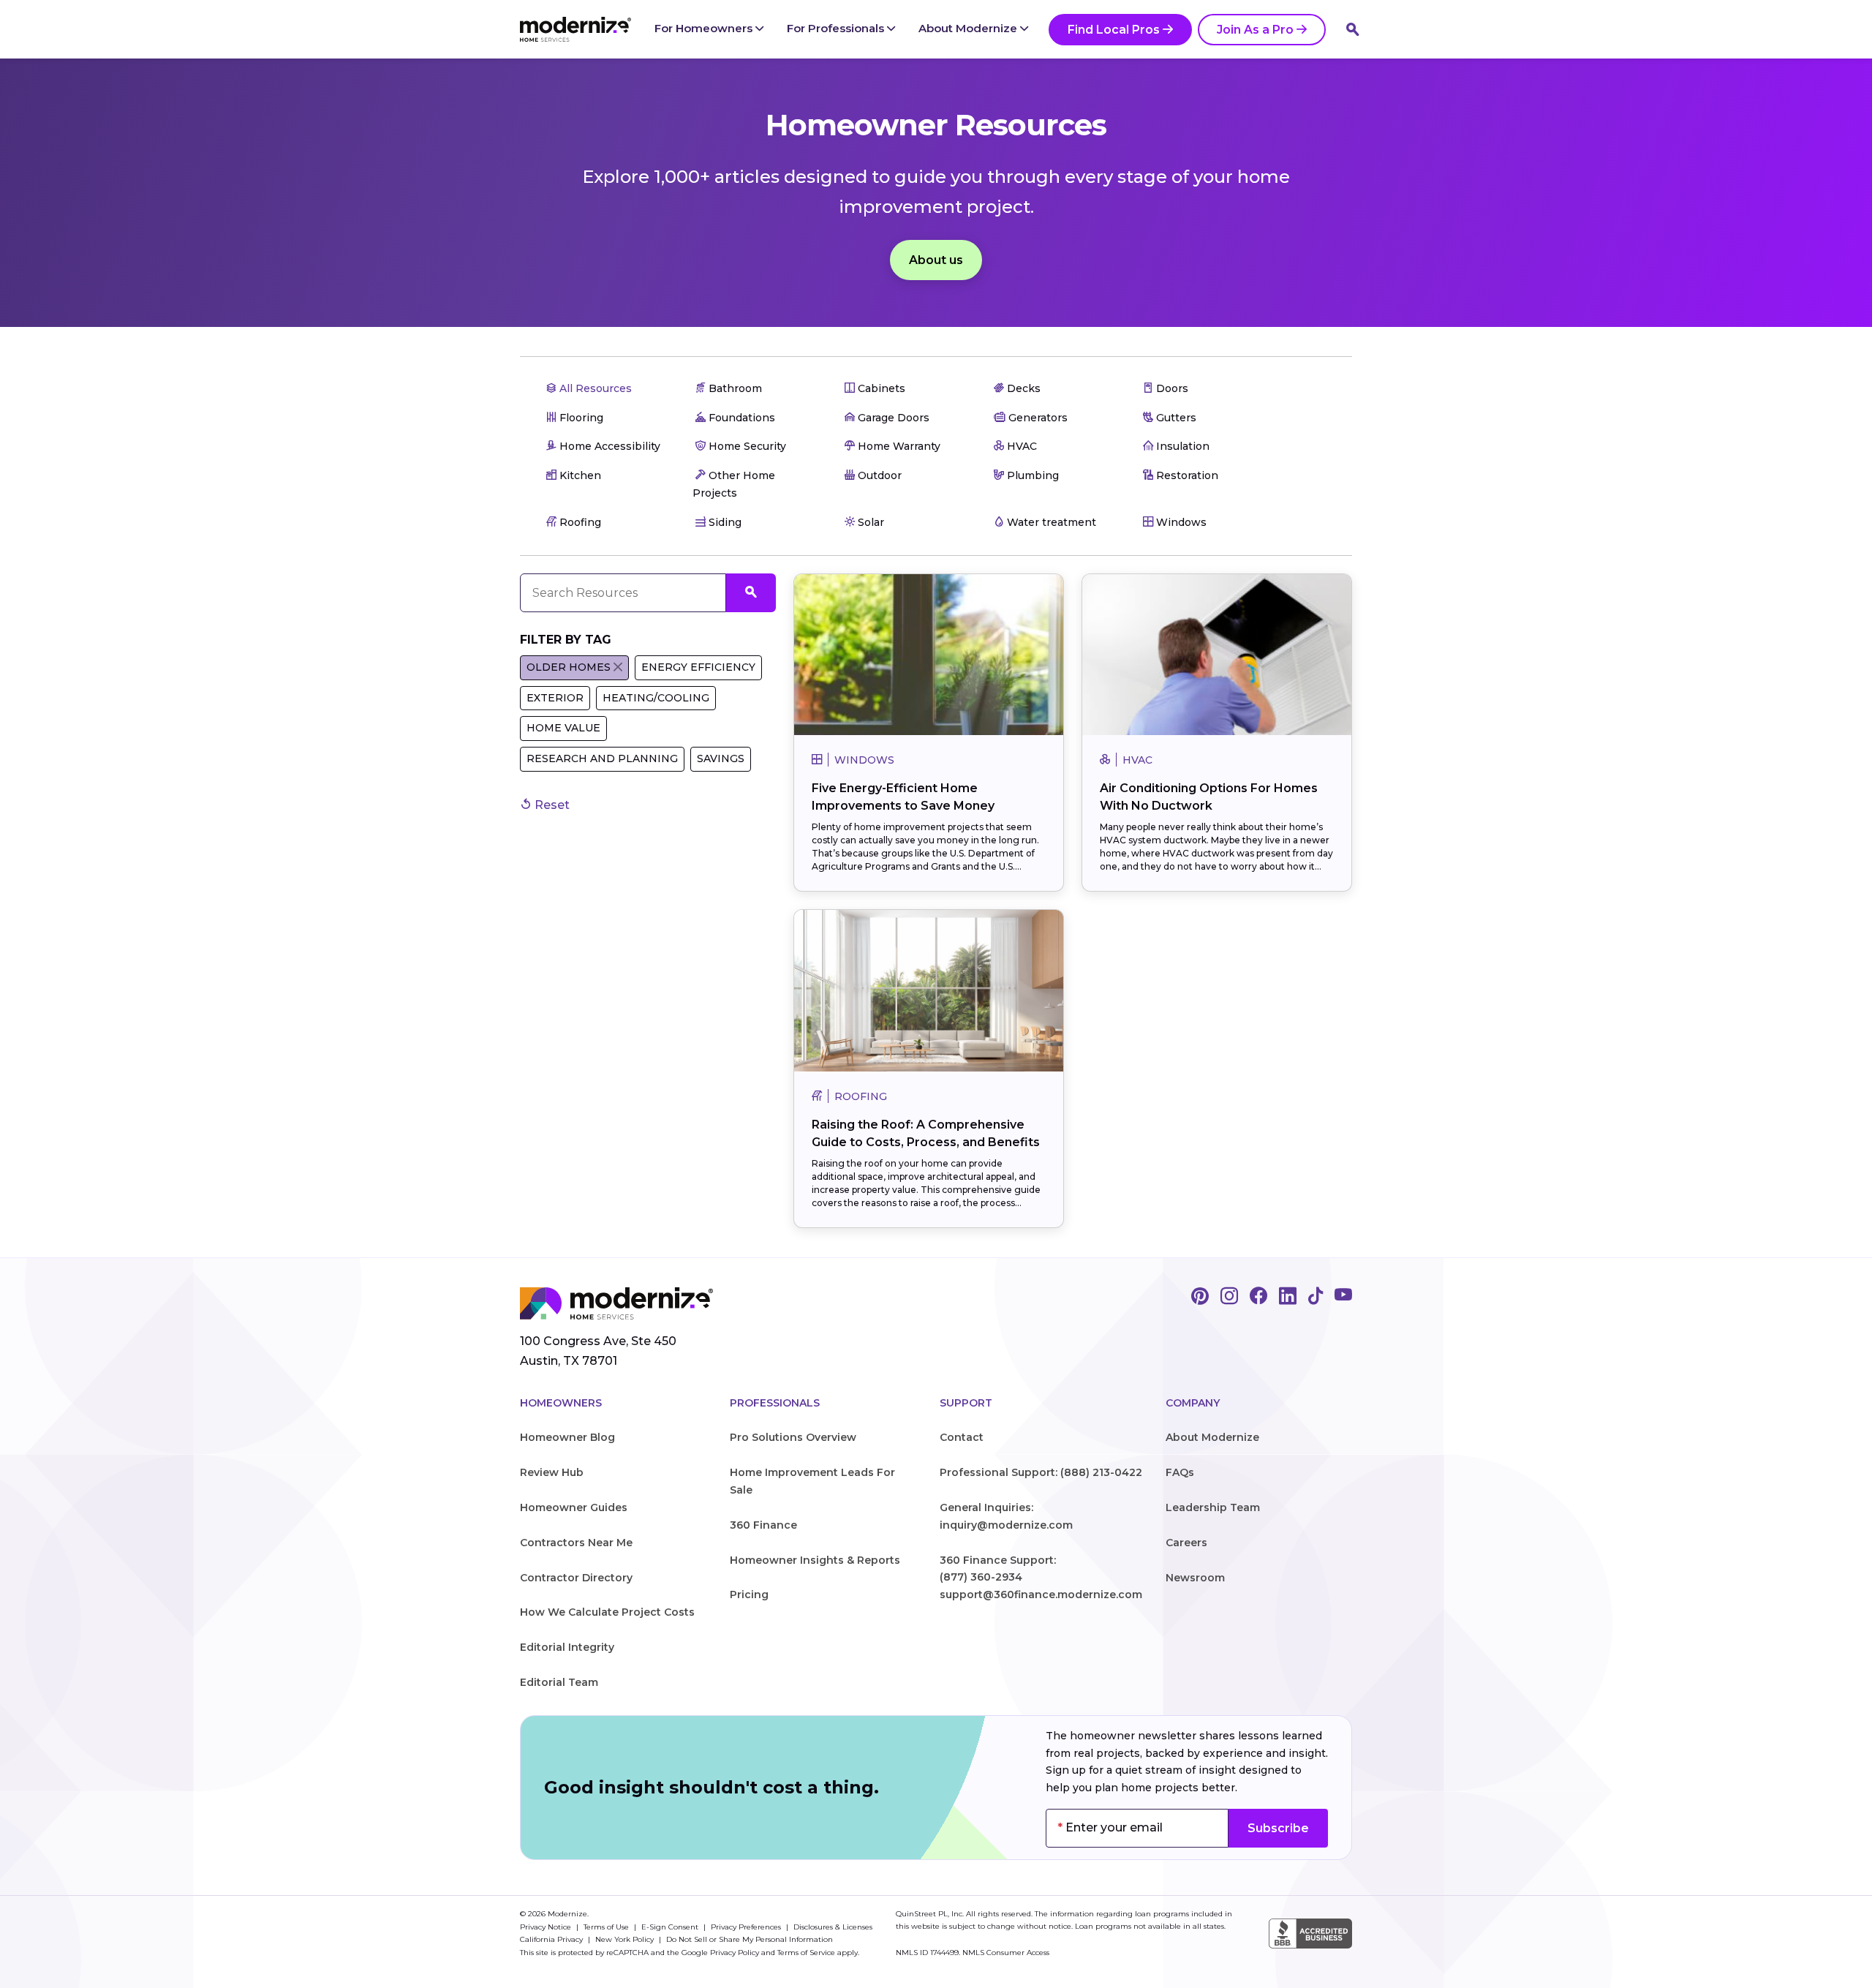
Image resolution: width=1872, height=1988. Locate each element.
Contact (962, 1437)
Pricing (749, 1594)
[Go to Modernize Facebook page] (1258, 1297)
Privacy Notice (547, 1927)
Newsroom (1195, 1578)
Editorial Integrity (567, 1647)
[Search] (1353, 29)
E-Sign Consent (671, 1927)
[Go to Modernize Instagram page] (1229, 1297)
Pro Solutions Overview (793, 1437)
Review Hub (552, 1472)
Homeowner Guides (574, 1507)
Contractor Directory (576, 1578)
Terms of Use (607, 1927)
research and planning (602, 758)
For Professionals (837, 28)
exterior (555, 698)
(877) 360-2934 (981, 1577)
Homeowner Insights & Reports (815, 1560)
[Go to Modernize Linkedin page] (1288, 1297)
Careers (1186, 1543)
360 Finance (763, 1525)
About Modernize (969, 28)
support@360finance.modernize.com (1041, 1594)
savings (721, 758)
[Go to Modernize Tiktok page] (1316, 1297)
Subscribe (1278, 1828)
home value (563, 728)
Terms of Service (806, 1953)
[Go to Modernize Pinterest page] (1200, 1297)
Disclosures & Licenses (833, 1927)
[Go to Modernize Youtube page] (1343, 1297)
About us (936, 260)
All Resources (594, 388)
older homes (569, 667)
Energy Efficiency (698, 667)
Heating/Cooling (656, 698)
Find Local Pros (1114, 30)
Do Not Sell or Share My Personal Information (750, 1939)
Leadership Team (1213, 1507)
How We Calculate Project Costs (607, 1612)
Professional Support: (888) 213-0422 (1041, 1472)
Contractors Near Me (576, 1543)
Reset (551, 805)
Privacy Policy (735, 1953)
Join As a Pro (1255, 30)
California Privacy (552, 1939)
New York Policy (626, 1939)
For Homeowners (705, 28)
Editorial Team (559, 1682)
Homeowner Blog (567, 1437)
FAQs (1180, 1472)
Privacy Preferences (747, 1927)
